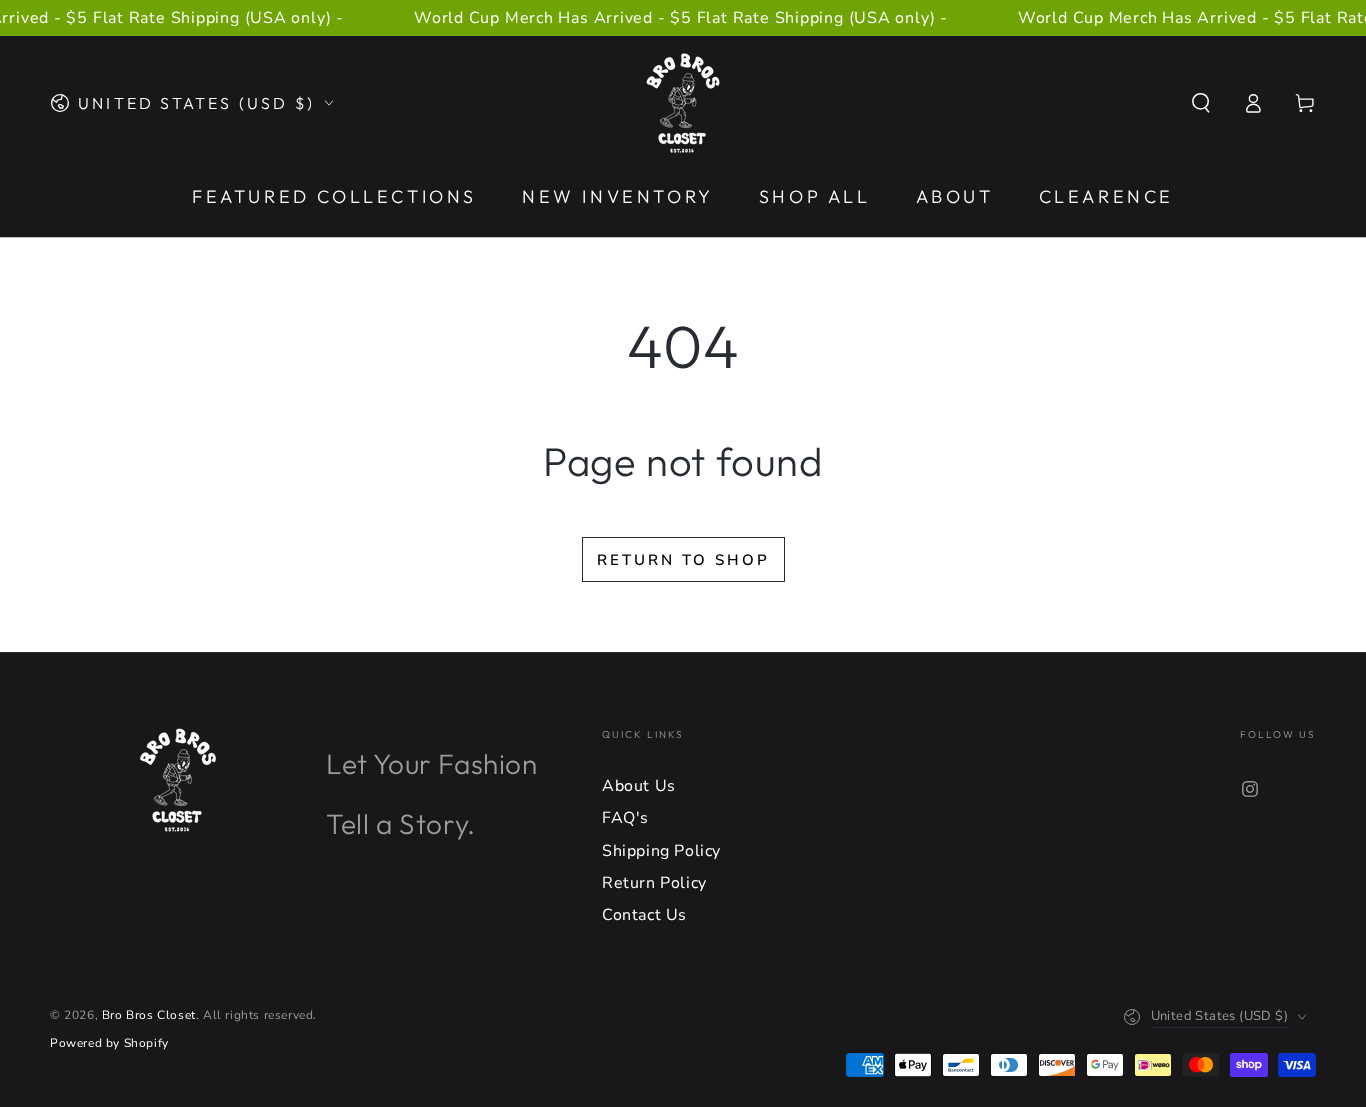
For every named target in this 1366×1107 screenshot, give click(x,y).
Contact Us (644, 915)
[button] (1201, 103)
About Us (639, 786)
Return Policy (654, 883)
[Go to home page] (683, 103)
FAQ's (625, 818)
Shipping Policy (661, 851)
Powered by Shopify (109, 1043)
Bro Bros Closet (149, 1015)
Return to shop (683, 560)
